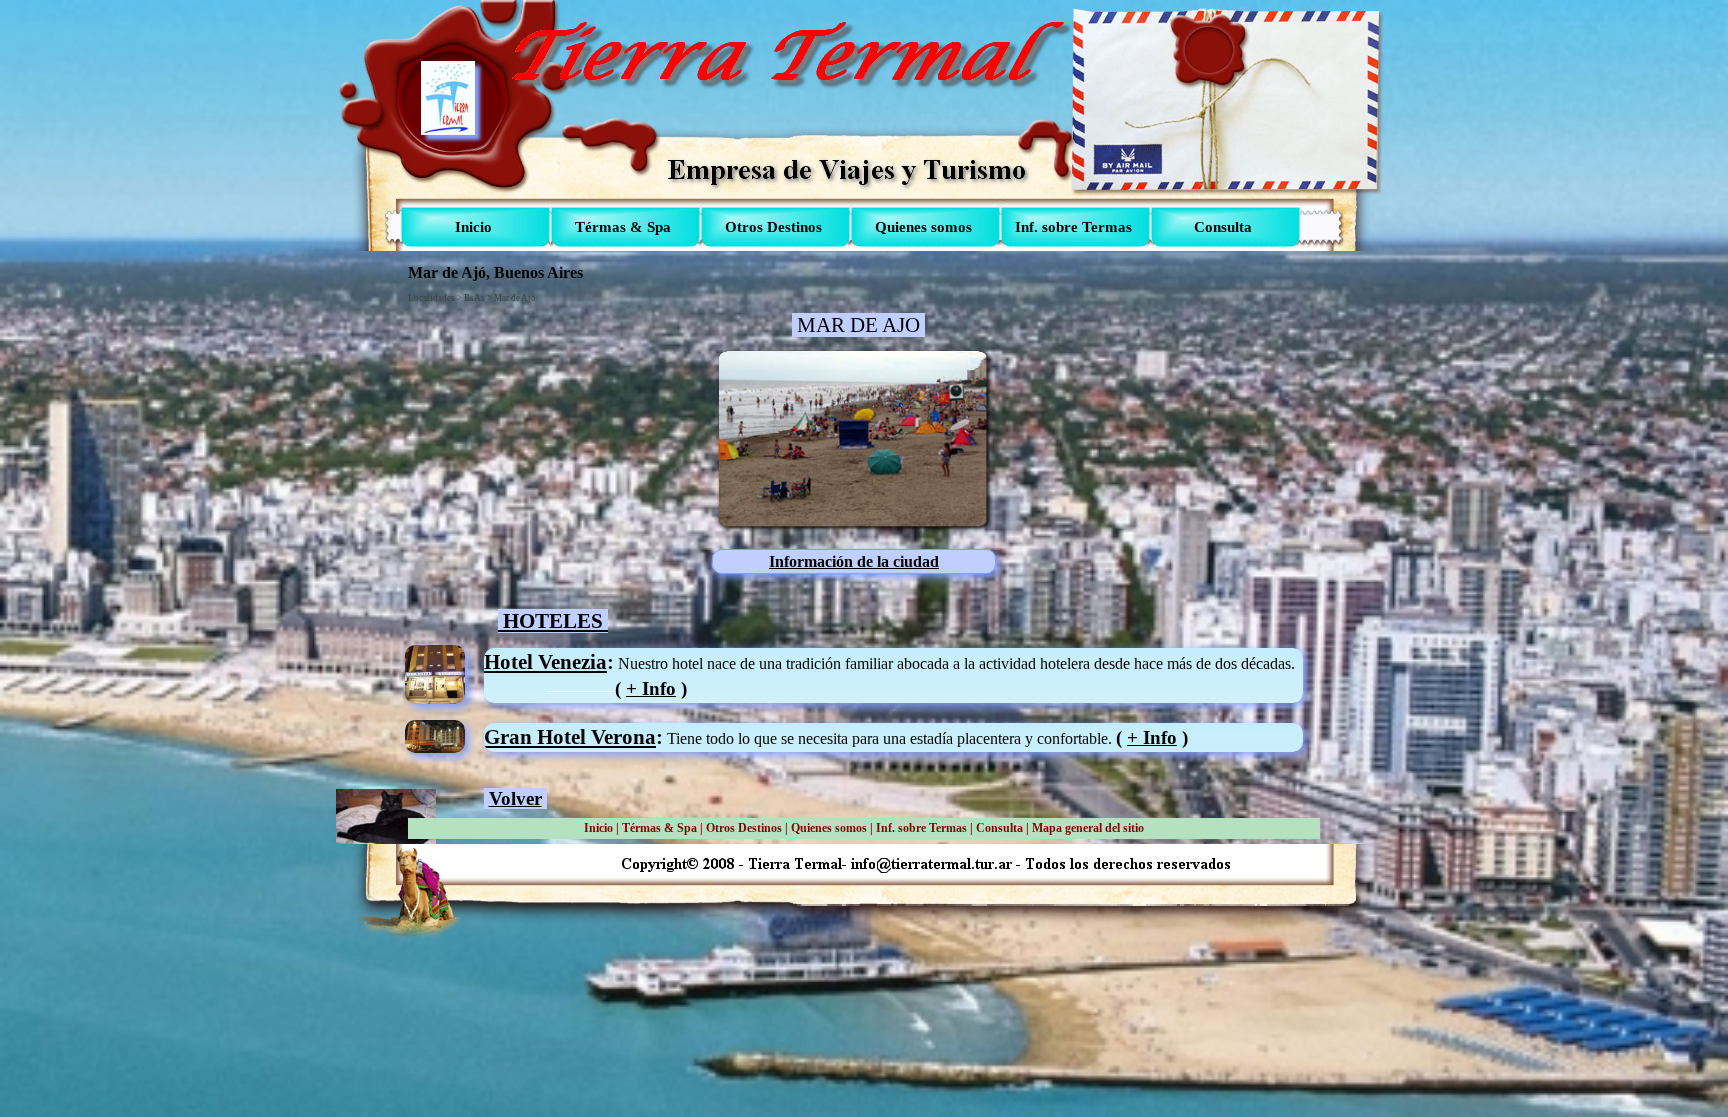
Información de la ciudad (854, 561)
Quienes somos (829, 828)
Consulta (999, 828)
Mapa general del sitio (1088, 828)
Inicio (598, 828)
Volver (515, 798)
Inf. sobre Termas (921, 828)
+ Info (651, 688)
